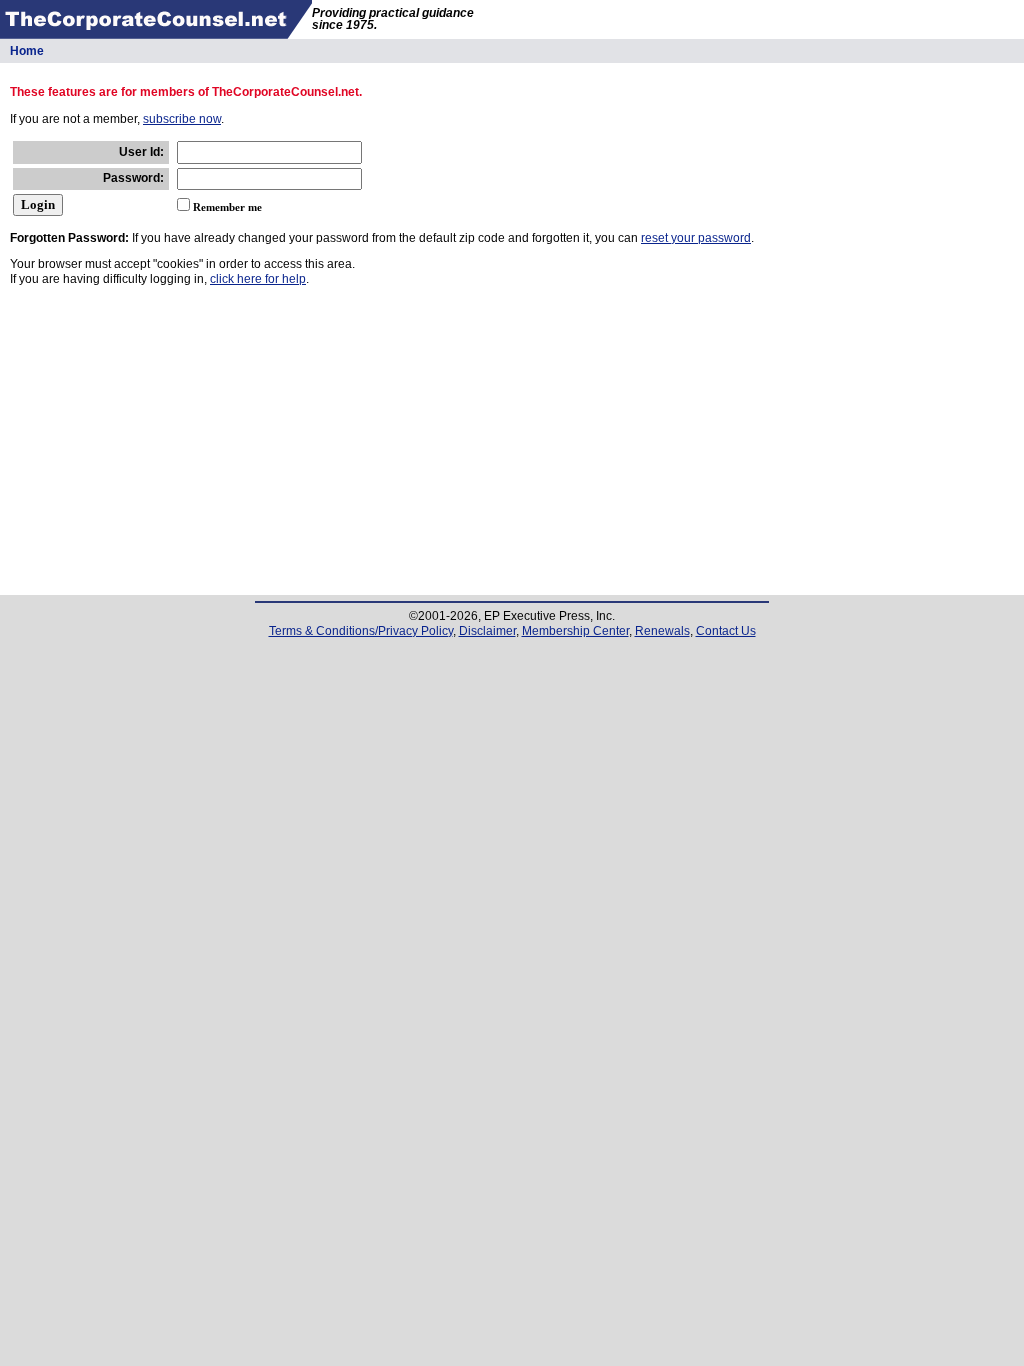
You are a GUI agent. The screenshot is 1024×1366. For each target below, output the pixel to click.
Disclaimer (487, 631)
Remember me (227, 207)
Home (27, 51)
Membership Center (575, 631)
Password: (133, 178)
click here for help (258, 279)
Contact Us (726, 631)
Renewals (662, 631)
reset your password (696, 238)
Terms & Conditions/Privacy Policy (361, 631)
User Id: (141, 152)
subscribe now (182, 119)
